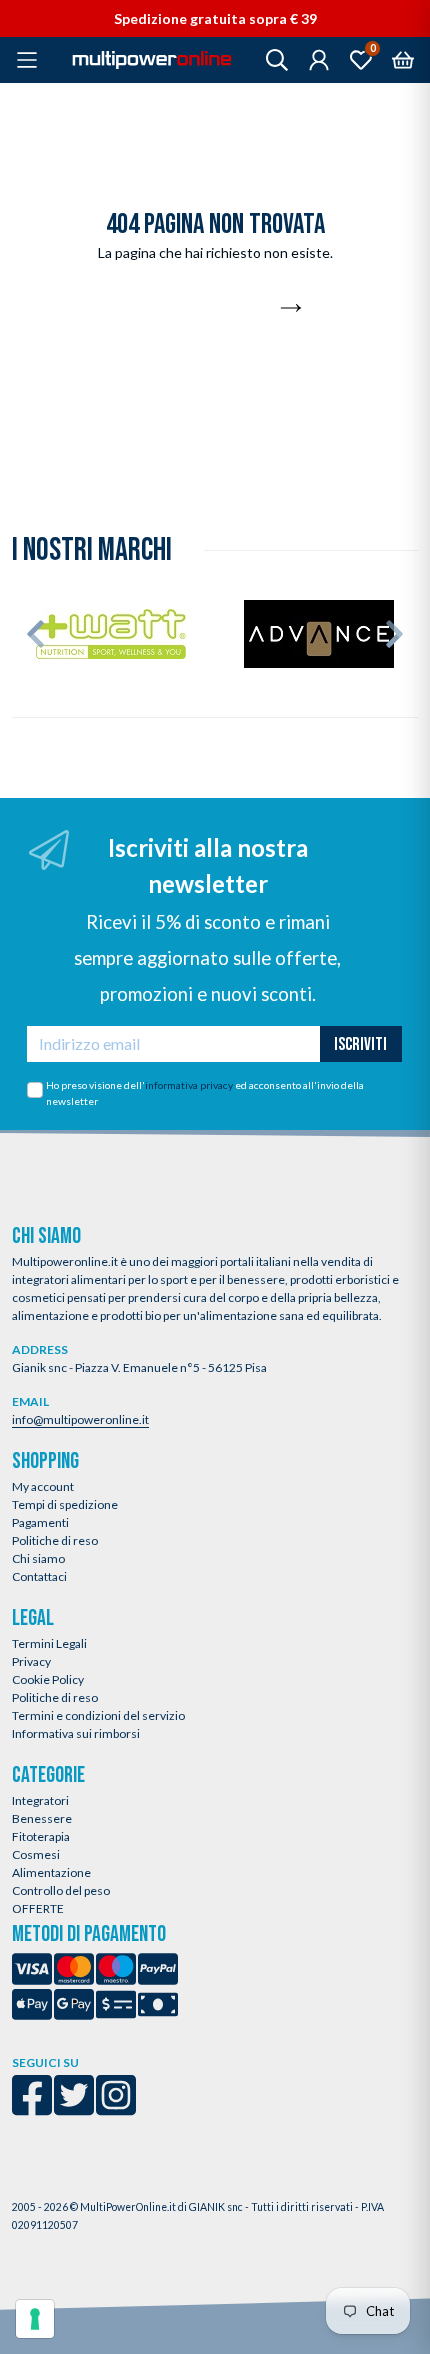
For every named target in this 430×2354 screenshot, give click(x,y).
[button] (35, 634)
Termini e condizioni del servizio (98, 1715)
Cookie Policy (48, 1679)
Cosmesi (36, 1854)
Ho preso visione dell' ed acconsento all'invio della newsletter (205, 1093)
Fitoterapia (41, 1836)
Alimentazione (51, 1872)
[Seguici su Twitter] (74, 2108)
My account (43, 1486)
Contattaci (39, 1576)
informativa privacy (189, 1085)
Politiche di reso (55, 1540)
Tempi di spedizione (65, 1504)
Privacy (31, 1661)
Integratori (40, 1800)
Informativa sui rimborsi (76, 1733)
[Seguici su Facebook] (32, 2108)
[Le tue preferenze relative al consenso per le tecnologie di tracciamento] (35, 2319)
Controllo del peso (61, 1890)
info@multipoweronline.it (80, 1419)
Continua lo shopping (204, 309)
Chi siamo (38, 1558)
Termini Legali (49, 1643)
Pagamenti (40, 1522)
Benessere (42, 1818)
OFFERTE (38, 1908)
